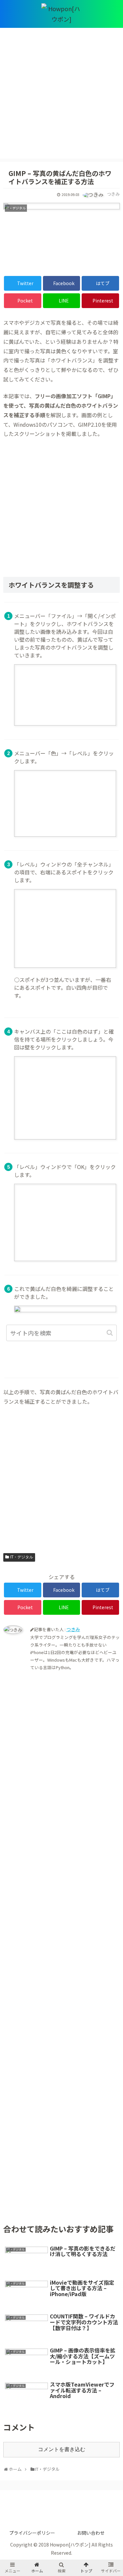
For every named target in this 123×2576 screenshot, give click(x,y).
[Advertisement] (61, 97)
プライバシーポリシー (32, 2533)
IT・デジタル (22, 1557)
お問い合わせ (91, 2533)
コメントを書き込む (62, 2449)
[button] (110, 1333)
